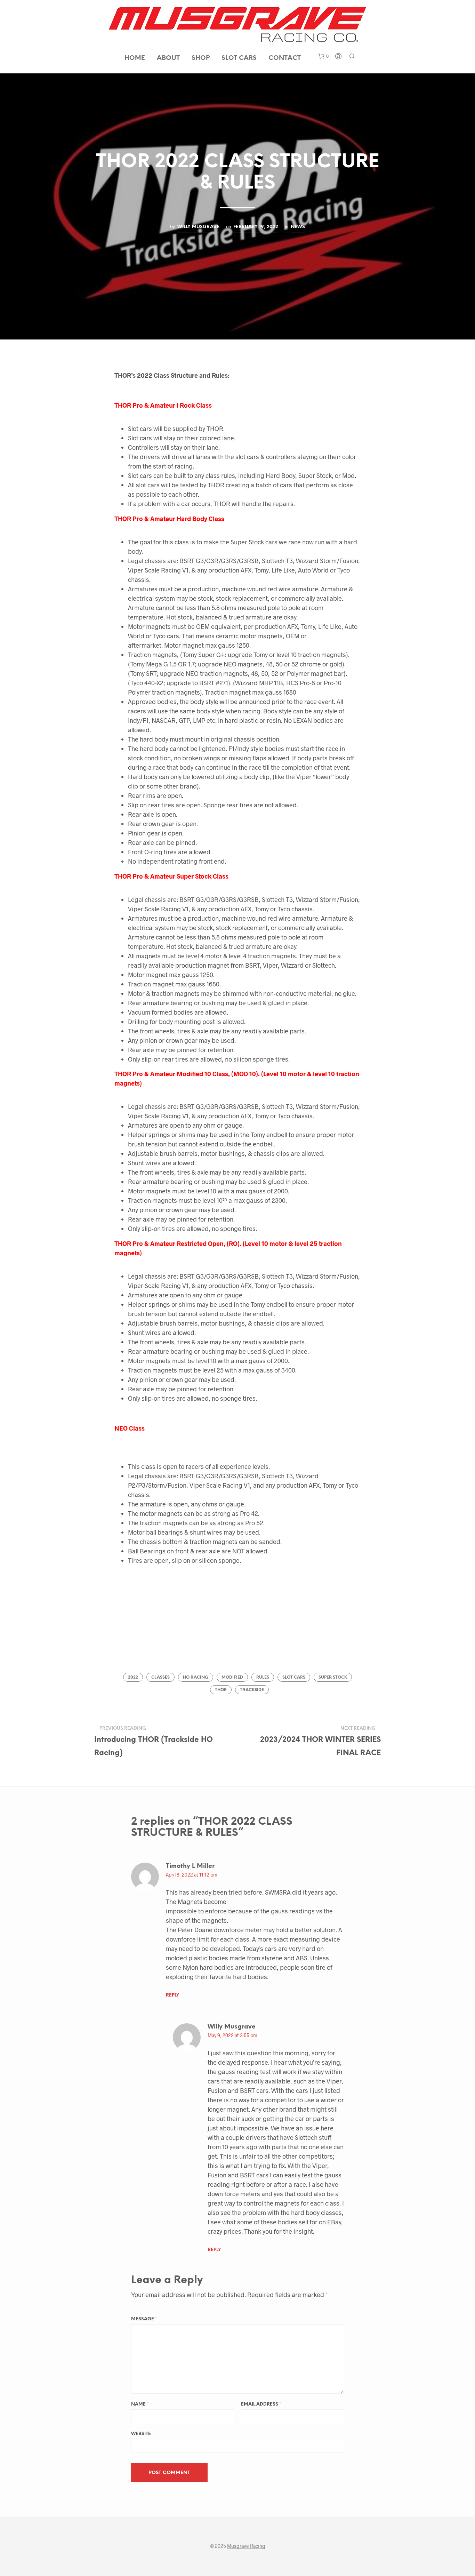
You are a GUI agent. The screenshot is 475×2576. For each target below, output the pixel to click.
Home (135, 58)
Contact (285, 58)
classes (160, 1677)
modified (232, 1677)
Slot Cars (239, 58)
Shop (201, 58)
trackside (252, 1690)
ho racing (196, 1677)
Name (140, 2404)
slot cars (294, 1677)
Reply (172, 1995)
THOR (221, 1690)
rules (263, 1677)
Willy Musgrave (198, 227)
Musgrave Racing (246, 2546)
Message (144, 2319)
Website (141, 2434)
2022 (133, 1677)
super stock (333, 1677)
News (298, 227)
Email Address (261, 2404)
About (168, 58)
